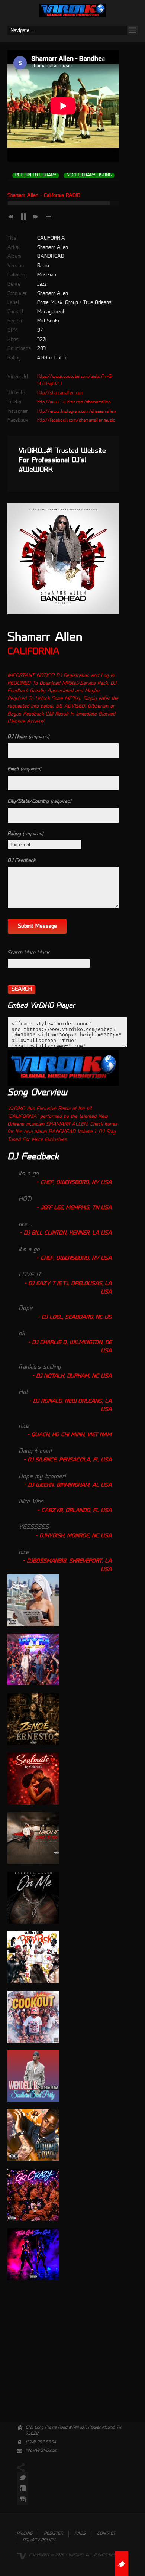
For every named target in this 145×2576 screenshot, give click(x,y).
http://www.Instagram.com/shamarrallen (77, 412)
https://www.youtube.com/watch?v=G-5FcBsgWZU (75, 380)
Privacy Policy (39, 2541)
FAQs (80, 2534)
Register (53, 2534)
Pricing (25, 2534)
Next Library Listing (89, 176)
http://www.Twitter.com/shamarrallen (74, 402)
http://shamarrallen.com (60, 393)
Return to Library (36, 176)
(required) (28, 737)
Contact (106, 2534)
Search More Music (29, 953)
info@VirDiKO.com (41, 2451)
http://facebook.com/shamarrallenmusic (76, 421)
